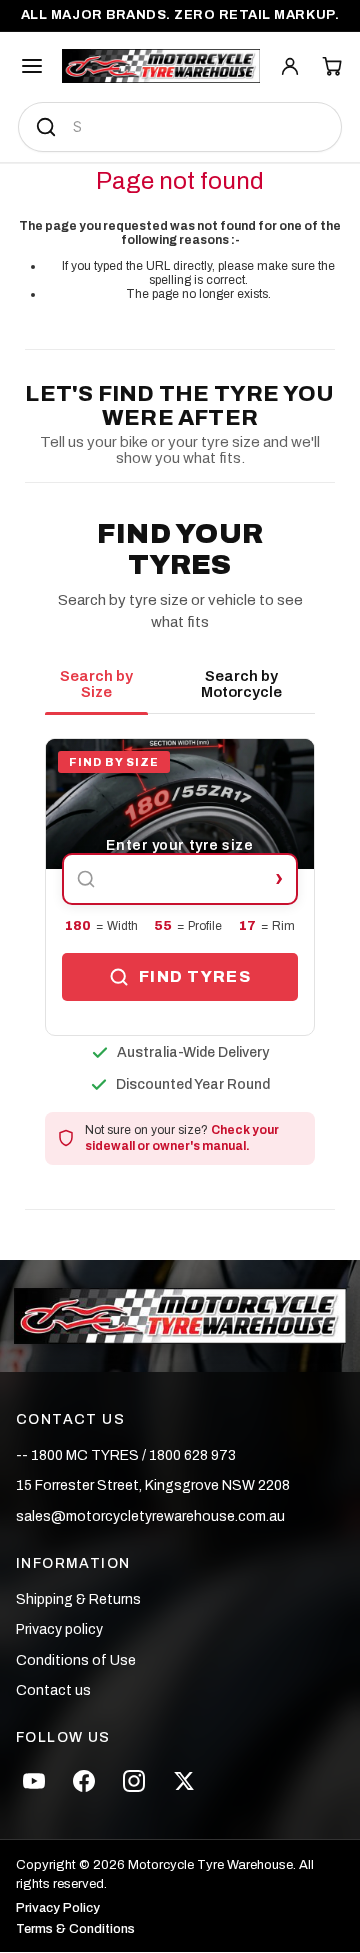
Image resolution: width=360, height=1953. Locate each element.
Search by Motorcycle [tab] (241, 684)
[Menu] (32, 66)
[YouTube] (34, 1781)
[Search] (46, 127)
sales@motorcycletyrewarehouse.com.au (150, 1516)
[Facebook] (84, 1781)
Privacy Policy (58, 1908)
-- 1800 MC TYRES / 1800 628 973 (126, 1455)
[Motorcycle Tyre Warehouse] (179, 1316)
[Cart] (332, 66)
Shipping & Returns (78, 1599)
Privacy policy (59, 1629)
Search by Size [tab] (96, 684)
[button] (180, 887)
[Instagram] (134, 1781)
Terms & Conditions (75, 1929)
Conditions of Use (76, 1660)
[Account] (290, 66)
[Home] (161, 66)
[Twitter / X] (184, 1781)
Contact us (53, 1690)
